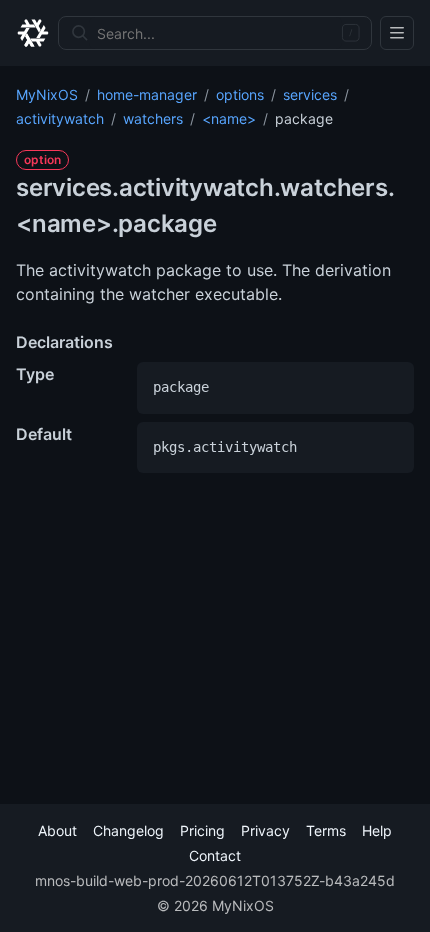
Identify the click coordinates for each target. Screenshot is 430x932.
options (240, 94)
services (310, 94)
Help (377, 830)
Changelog (128, 830)
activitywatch (60, 118)
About (57, 830)
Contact (215, 855)
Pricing (202, 830)
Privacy (265, 830)
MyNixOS (47, 94)
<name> (229, 118)
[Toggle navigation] (397, 33)
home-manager (147, 94)
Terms (326, 830)
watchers (153, 118)
